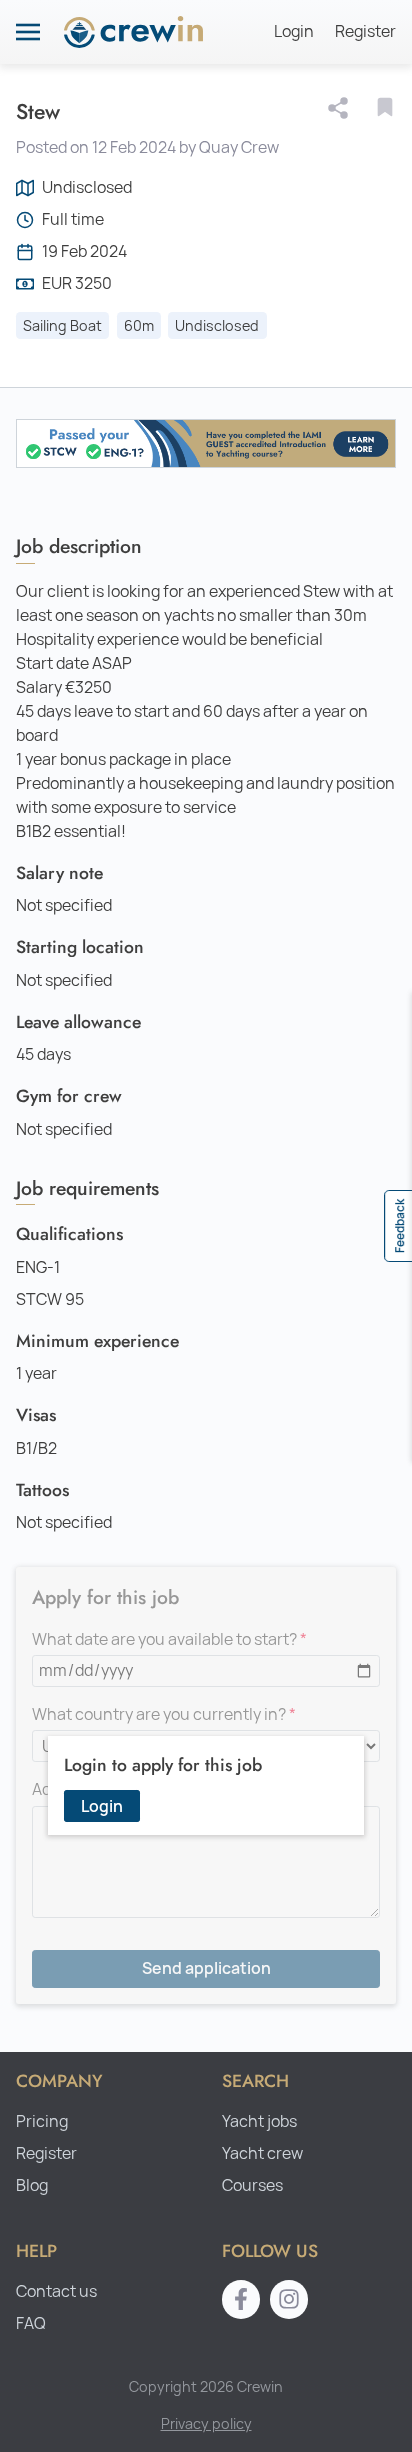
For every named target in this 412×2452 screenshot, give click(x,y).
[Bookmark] (385, 107)
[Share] (342, 108)
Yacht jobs (259, 2121)
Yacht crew (262, 2153)
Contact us (56, 2291)
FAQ (31, 2323)
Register (365, 31)
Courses (252, 2185)
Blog (32, 2185)
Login (294, 31)
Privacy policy (206, 2423)
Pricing (42, 2121)
